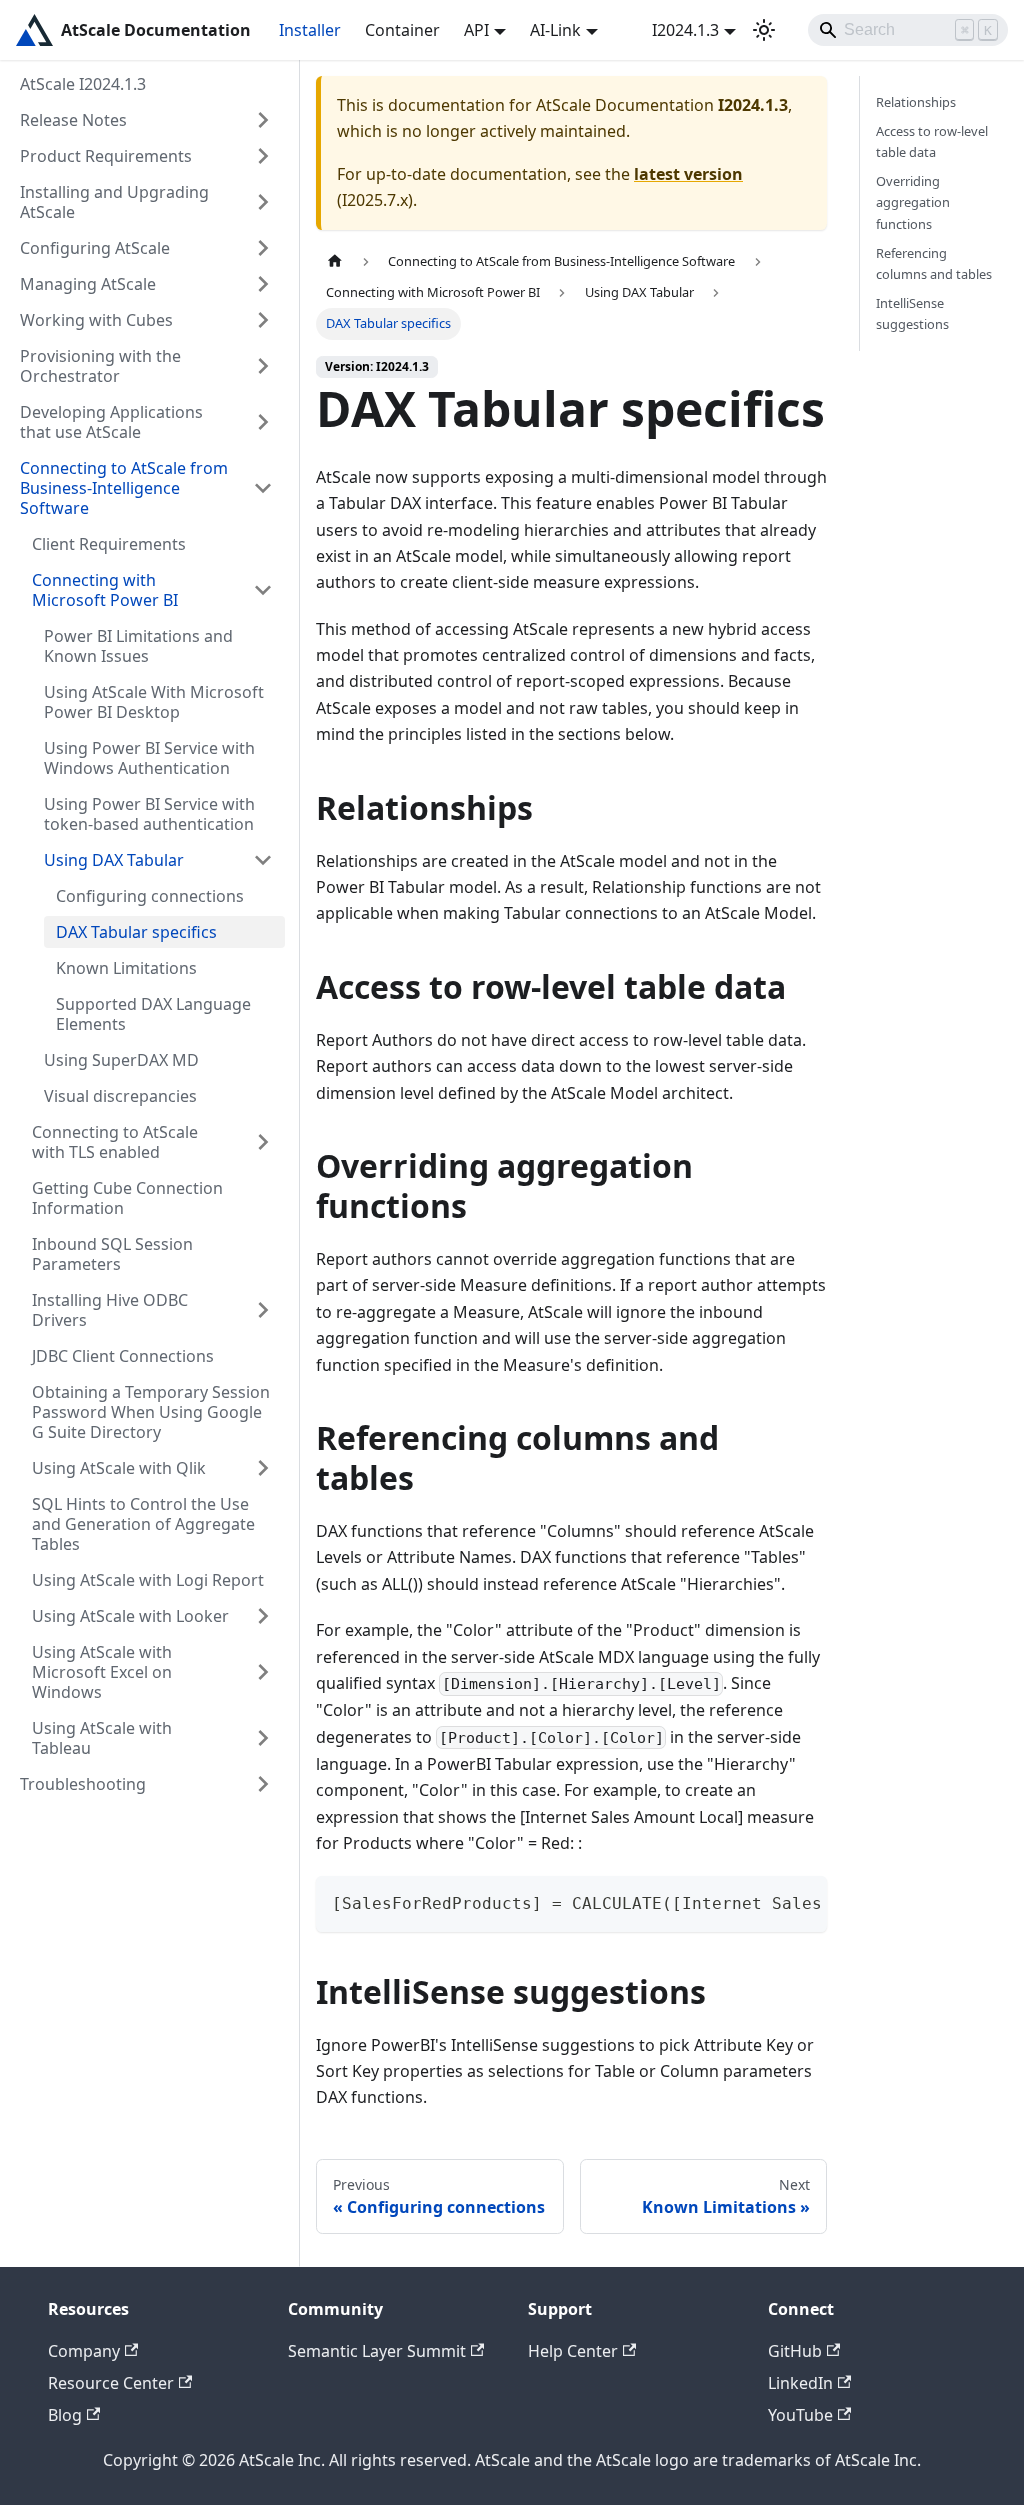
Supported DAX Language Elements (153, 1014)
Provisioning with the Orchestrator (100, 366)
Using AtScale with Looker (130, 1616)
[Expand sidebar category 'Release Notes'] (263, 120)
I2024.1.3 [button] (685, 30)
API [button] (476, 30)
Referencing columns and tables (934, 263)
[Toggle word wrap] (766, 1901)
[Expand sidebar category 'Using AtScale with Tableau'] (263, 1738)
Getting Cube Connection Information (127, 1198)
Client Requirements (109, 544)
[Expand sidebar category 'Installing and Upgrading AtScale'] (263, 202)
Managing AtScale (88, 284)
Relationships (916, 102)
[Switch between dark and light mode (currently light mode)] (764, 30)
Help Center (573, 2351)
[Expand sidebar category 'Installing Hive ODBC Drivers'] (263, 1310)
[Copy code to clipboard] (802, 1901)
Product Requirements (106, 156)
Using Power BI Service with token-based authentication (149, 814)
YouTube (800, 2415)
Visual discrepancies (120, 1096)
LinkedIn (800, 2383)
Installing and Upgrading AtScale (114, 202)
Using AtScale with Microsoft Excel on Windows (102, 1672)
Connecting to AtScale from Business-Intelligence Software (124, 488)
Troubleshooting (83, 1784)
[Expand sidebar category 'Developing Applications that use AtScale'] (263, 422)
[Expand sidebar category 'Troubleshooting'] (263, 1784)
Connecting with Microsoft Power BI (105, 590)
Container (402, 30)
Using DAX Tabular (114, 860)
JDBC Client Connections (123, 1356)
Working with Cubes (96, 320)
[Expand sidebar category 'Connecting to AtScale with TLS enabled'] (263, 1142)
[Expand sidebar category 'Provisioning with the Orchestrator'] (263, 366)
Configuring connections (150, 896)
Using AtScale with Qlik (119, 1468)
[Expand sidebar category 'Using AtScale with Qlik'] (263, 1468)
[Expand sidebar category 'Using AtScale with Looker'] (263, 1616)
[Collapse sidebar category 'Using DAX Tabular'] (263, 860)
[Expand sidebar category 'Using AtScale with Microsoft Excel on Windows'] (263, 1672)
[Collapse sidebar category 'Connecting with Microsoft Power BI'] (263, 590)
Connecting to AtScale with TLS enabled (115, 1142)
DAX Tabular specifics (136, 932)
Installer (310, 30)
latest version (688, 174)
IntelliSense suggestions (912, 313)
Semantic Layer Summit (377, 2351)
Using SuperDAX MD (121, 1060)
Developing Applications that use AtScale (111, 422)
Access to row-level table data (932, 141)
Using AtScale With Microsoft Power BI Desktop (154, 702)
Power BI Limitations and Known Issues (138, 646)
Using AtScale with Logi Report (148, 1580)
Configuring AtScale (95, 248)
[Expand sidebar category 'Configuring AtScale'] (263, 248)
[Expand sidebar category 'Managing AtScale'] (263, 284)
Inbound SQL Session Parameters (112, 1254)
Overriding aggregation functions (913, 202)
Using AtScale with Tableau (102, 1738)
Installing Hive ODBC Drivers (110, 1310)
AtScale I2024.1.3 (83, 84)
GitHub (795, 2351)
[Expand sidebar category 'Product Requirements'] (263, 156)
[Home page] (335, 261)
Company (84, 2351)
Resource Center (111, 2383)
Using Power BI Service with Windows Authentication (149, 758)
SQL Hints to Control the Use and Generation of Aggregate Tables (143, 1524)
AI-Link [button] (555, 30)
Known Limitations (126, 968)
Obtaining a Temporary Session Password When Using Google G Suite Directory (151, 1412)
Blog (65, 2415)
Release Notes (73, 120)
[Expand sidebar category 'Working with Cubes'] (263, 320)
